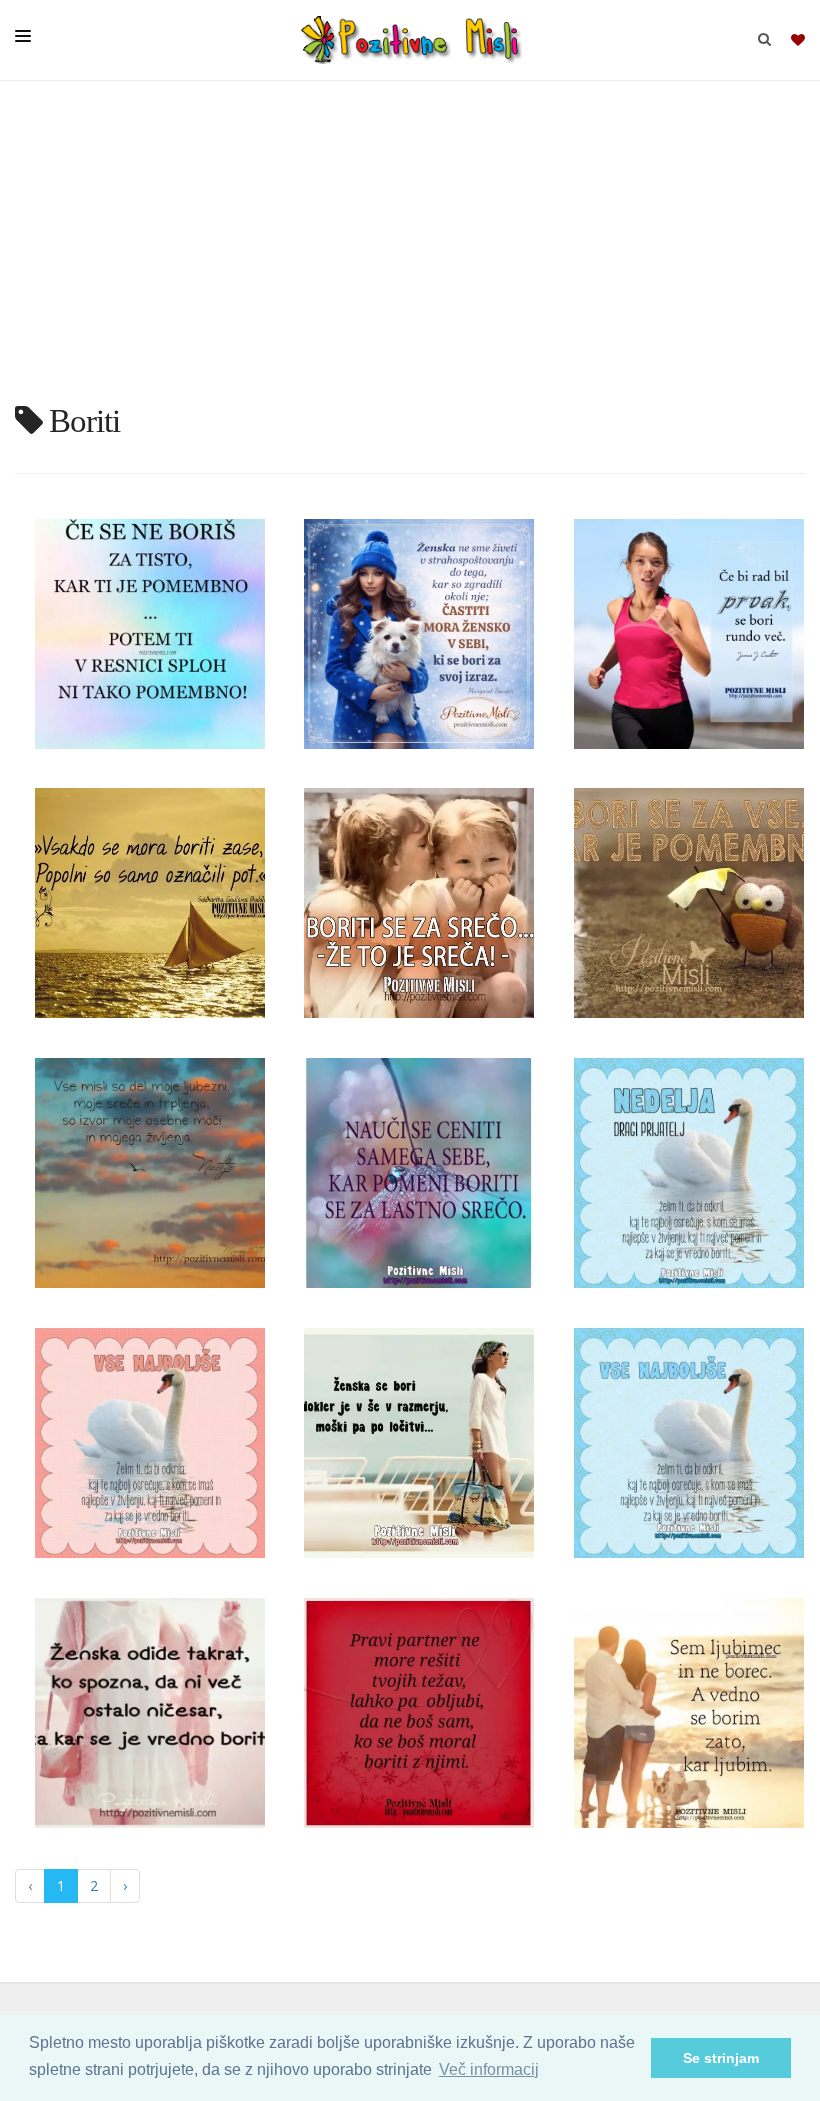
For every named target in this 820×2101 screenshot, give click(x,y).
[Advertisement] (410, 250)
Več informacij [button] (489, 2069)
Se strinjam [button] (721, 2058)
